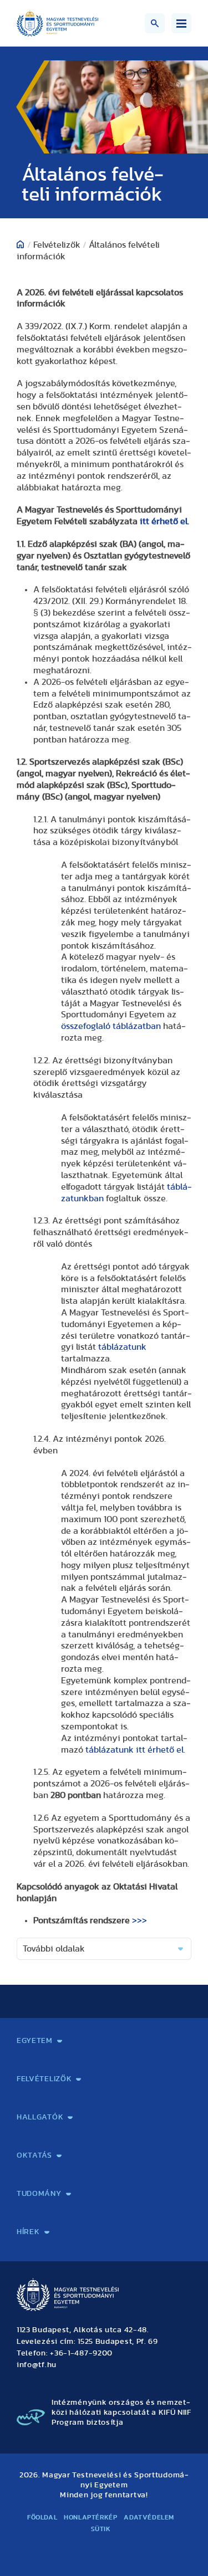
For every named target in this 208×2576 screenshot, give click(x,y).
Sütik (101, 2529)
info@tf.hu (37, 2365)
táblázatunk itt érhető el (135, 1750)
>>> (139, 1921)
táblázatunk (122, 1347)
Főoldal (42, 2517)
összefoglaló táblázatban (111, 1026)
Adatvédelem (149, 2517)
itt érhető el (164, 521)
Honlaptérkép (90, 2517)
